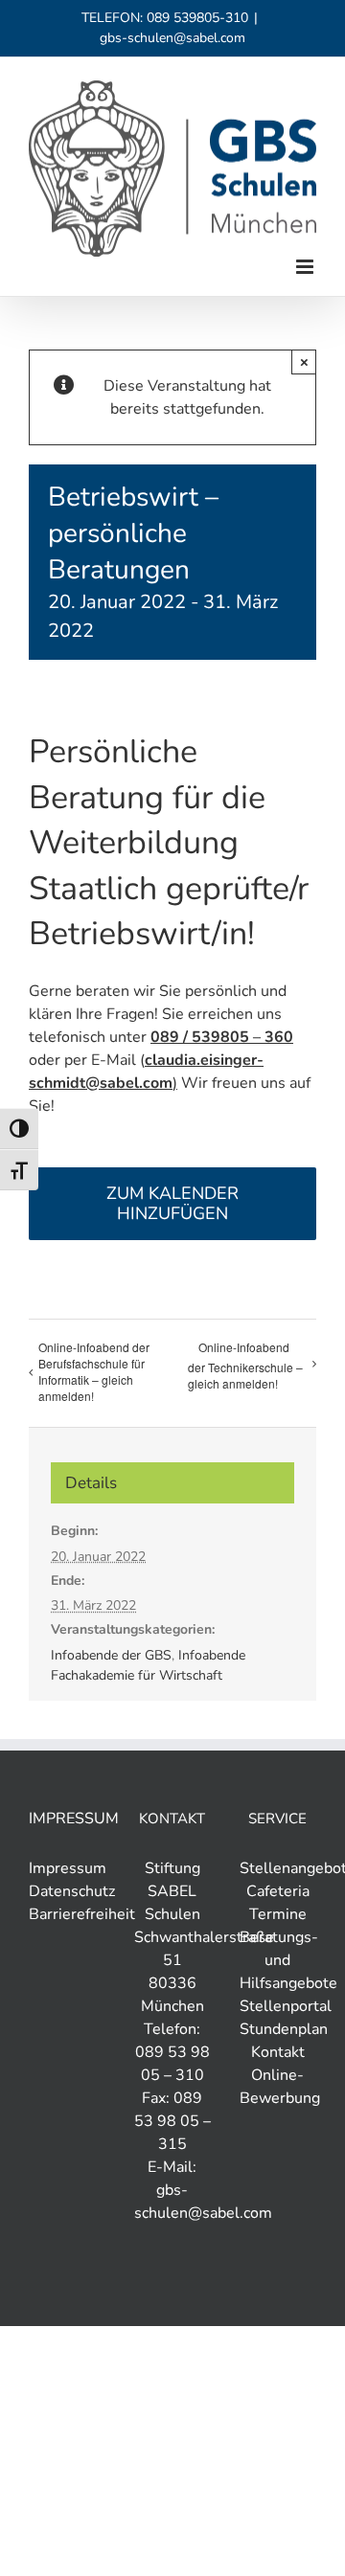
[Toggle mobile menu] (306, 267)
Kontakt (278, 2052)
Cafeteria (278, 1891)
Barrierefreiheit (82, 1914)
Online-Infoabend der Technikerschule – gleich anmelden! (245, 1365)
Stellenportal (286, 2006)
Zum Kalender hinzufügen (172, 1204)
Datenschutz (72, 1891)
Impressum (68, 1868)
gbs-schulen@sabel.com (172, 38)
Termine (278, 1914)
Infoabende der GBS (111, 1655)
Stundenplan (284, 2029)
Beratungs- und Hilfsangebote (288, 1960)
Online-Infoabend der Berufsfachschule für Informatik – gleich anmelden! (94, 1371)
